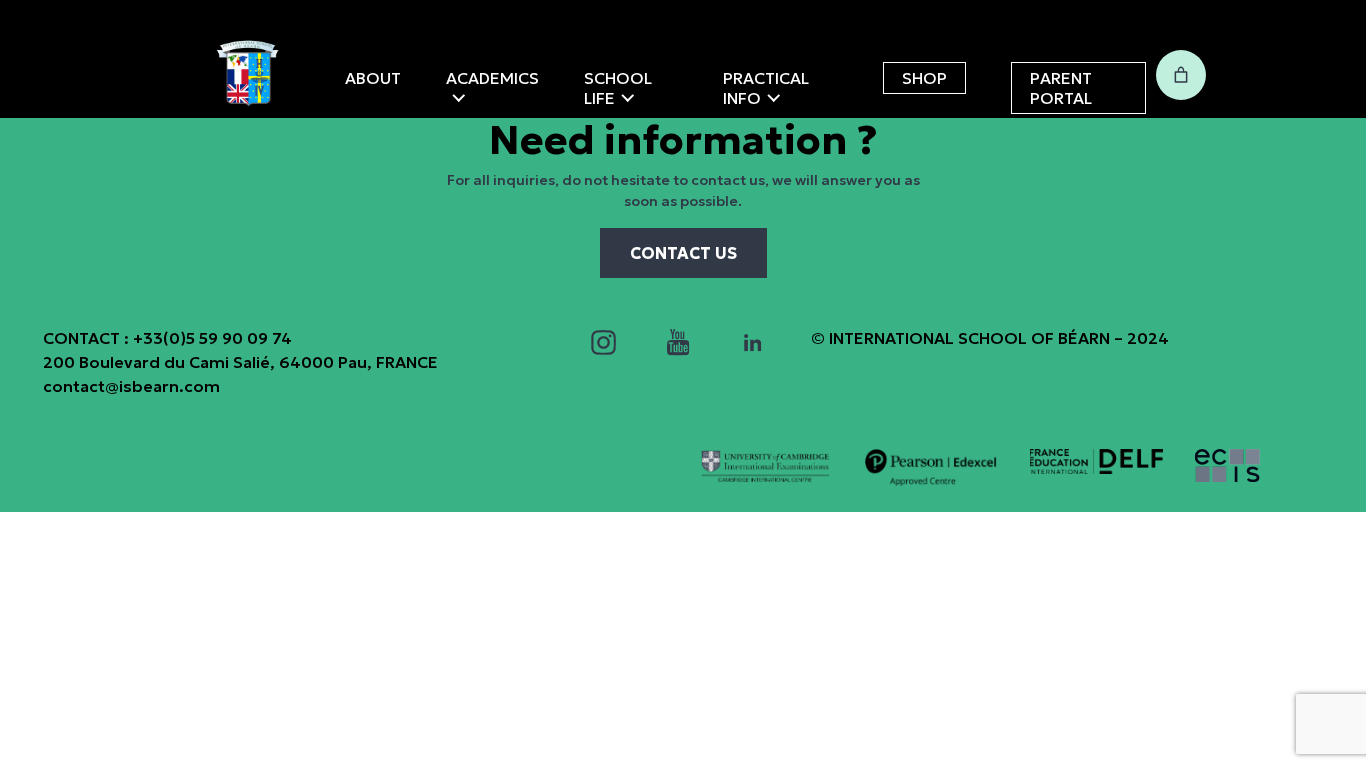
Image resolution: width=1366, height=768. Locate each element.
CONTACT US (683, 253)
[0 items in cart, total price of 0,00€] (1181, 75)
